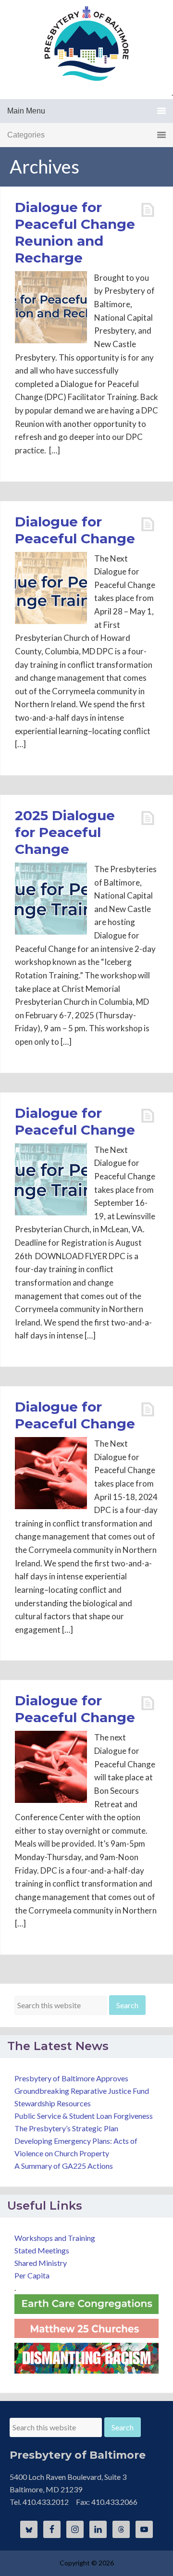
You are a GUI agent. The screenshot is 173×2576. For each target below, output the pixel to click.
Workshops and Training (55, 2238)
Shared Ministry (41, 2263)
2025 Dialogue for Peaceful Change (65, 832)
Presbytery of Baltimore (86, 43)
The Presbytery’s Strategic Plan (66, 2128)
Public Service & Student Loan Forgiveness (84, 2116)
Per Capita (32, 2275)
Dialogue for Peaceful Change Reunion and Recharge (75, 232)
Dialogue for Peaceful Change (75, 530)
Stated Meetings (42, 2250)
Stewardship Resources (53, 2103)
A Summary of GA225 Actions (64, 2166)
